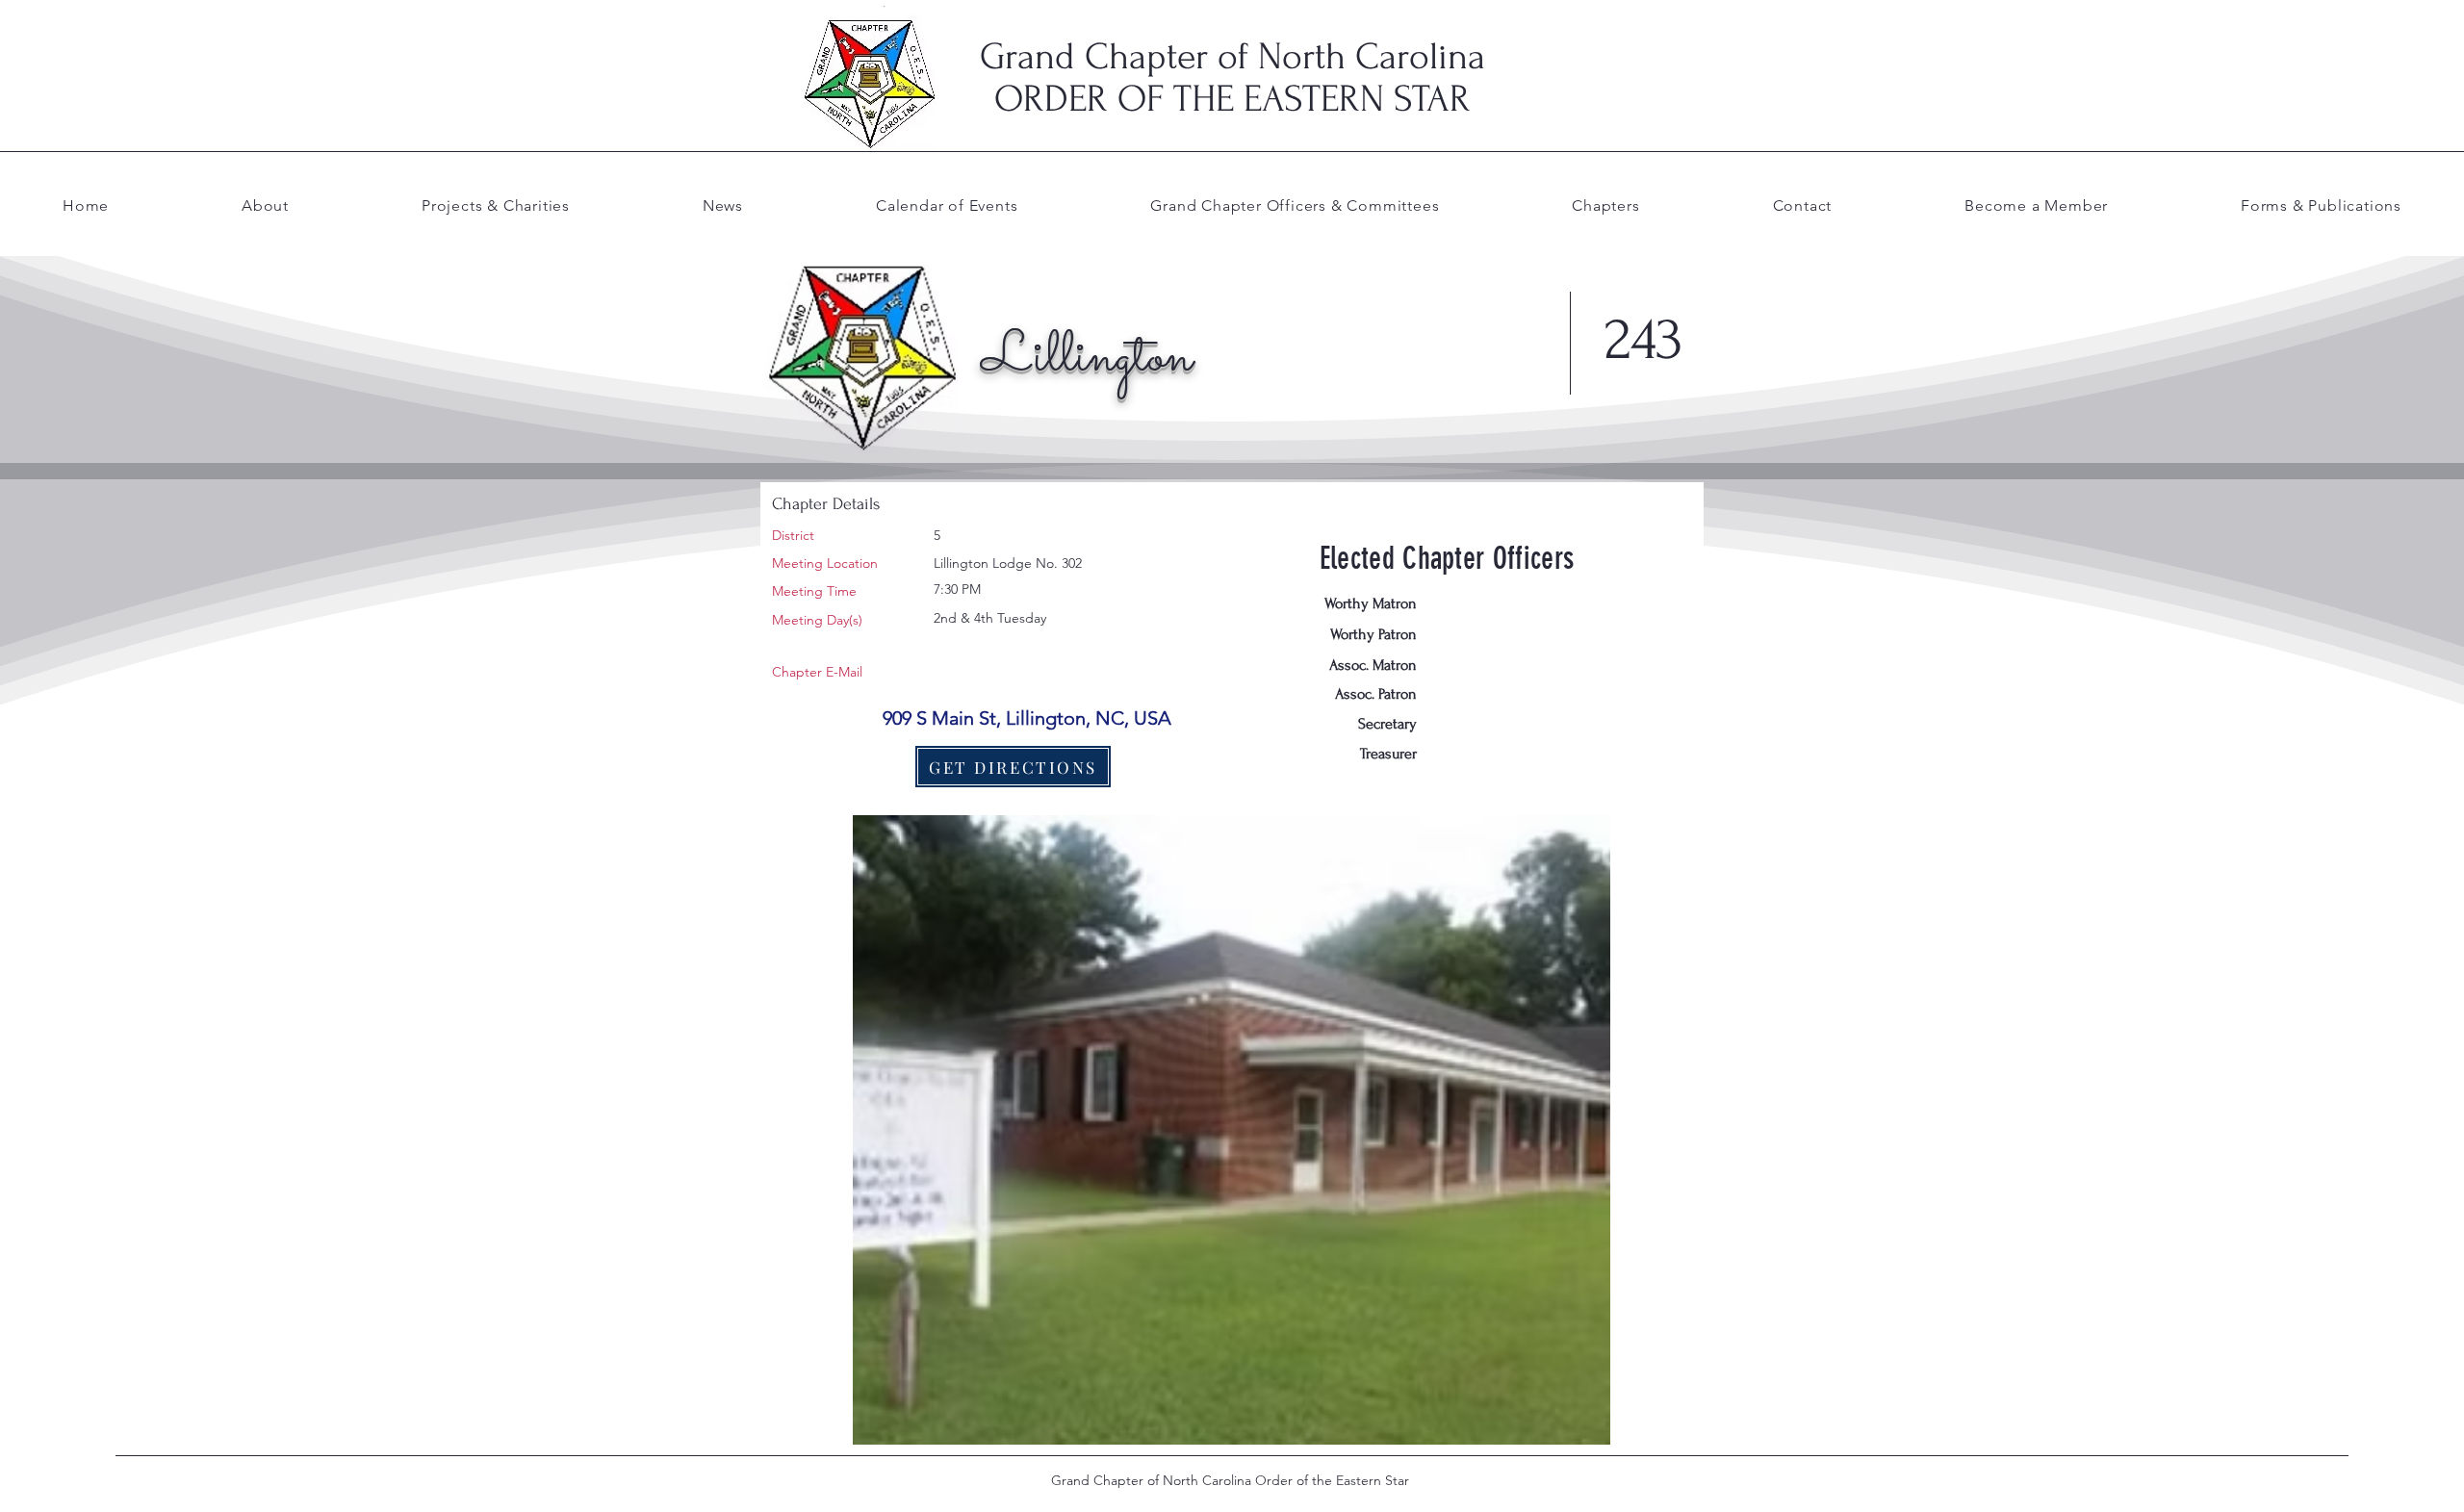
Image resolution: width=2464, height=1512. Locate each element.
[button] (1295, 205)
